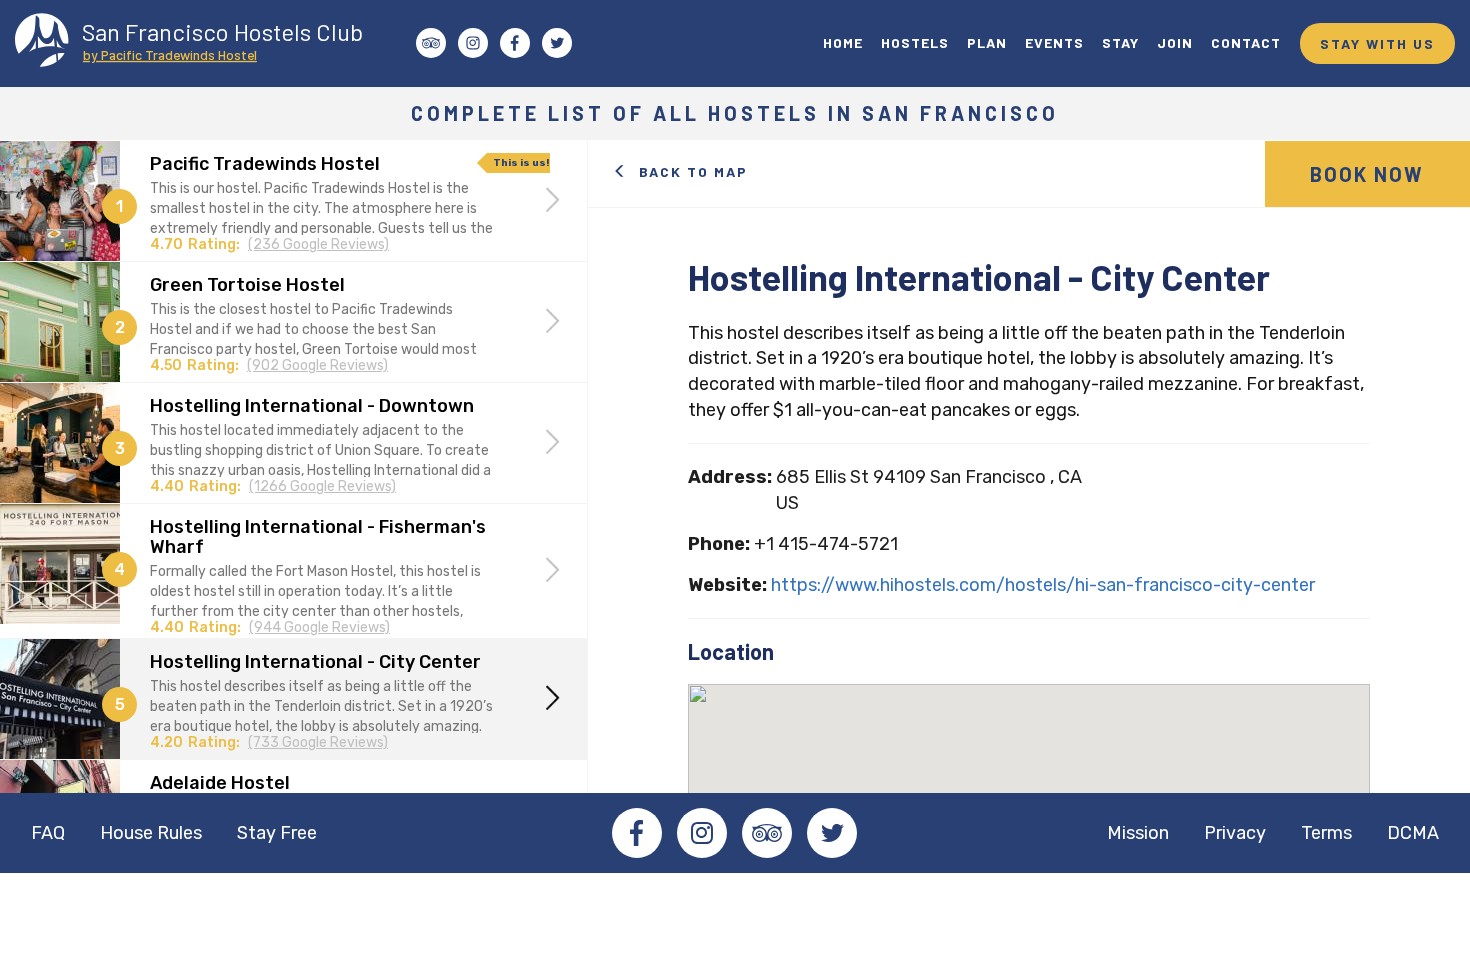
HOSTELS (915, 42)
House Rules (151, 833)
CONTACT (1246, 42)
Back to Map (693, 171)
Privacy (1235, 833)
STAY (1120, 42)
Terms (1326, 833)
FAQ (48, 833)
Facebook (637, 833)
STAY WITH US (1377, 43)
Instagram (702, 833)
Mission (1138, 833)
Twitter (832, 833)
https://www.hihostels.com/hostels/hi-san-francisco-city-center (1043, 585)
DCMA (1413, 833)
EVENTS (1054, 42)
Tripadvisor (767, 833)
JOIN (1175, 42)
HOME (843, 42)
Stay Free (277, 833)
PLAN (987, 42)
